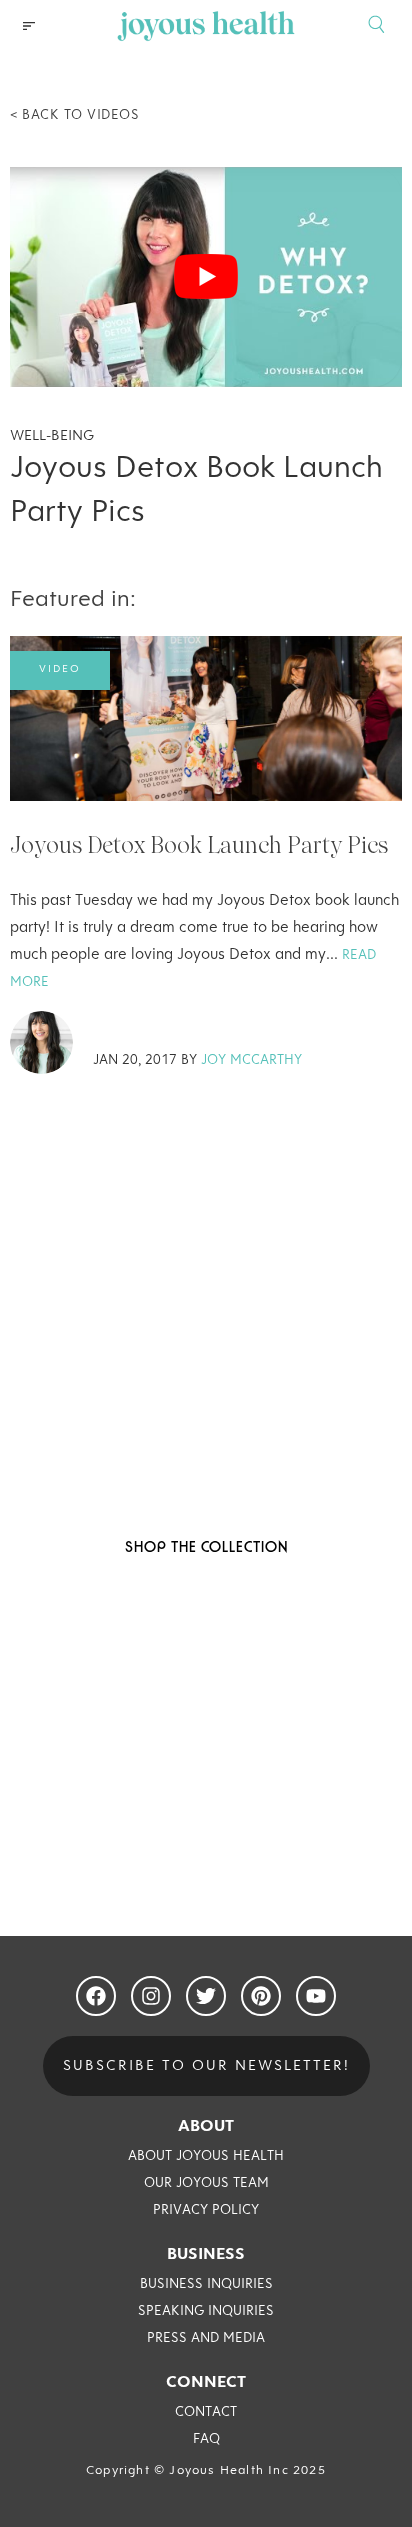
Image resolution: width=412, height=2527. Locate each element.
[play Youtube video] (206, 277)
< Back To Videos (74, 115)
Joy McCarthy (251, 1061)
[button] (29, 26)
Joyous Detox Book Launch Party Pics (199, 845)
